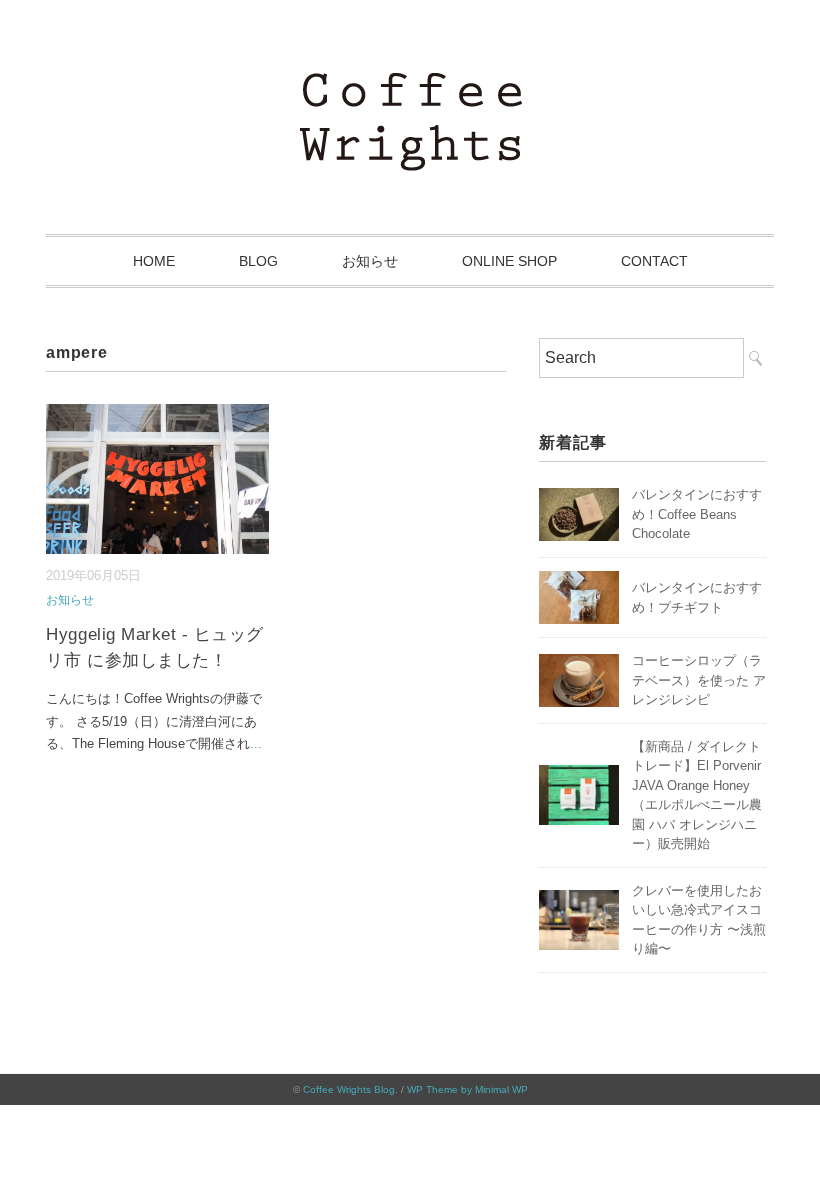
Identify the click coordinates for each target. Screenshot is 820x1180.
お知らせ (370, 261)
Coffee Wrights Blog (349, 1089)
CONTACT (654, 261)
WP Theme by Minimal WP (467, 1089)
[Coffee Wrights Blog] (410, 84)
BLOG (258, 261)
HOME (154, 261)
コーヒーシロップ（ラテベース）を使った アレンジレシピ (699, 680)
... (256, 743)
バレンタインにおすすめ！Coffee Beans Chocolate (697, 514)
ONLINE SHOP (509, 261)
